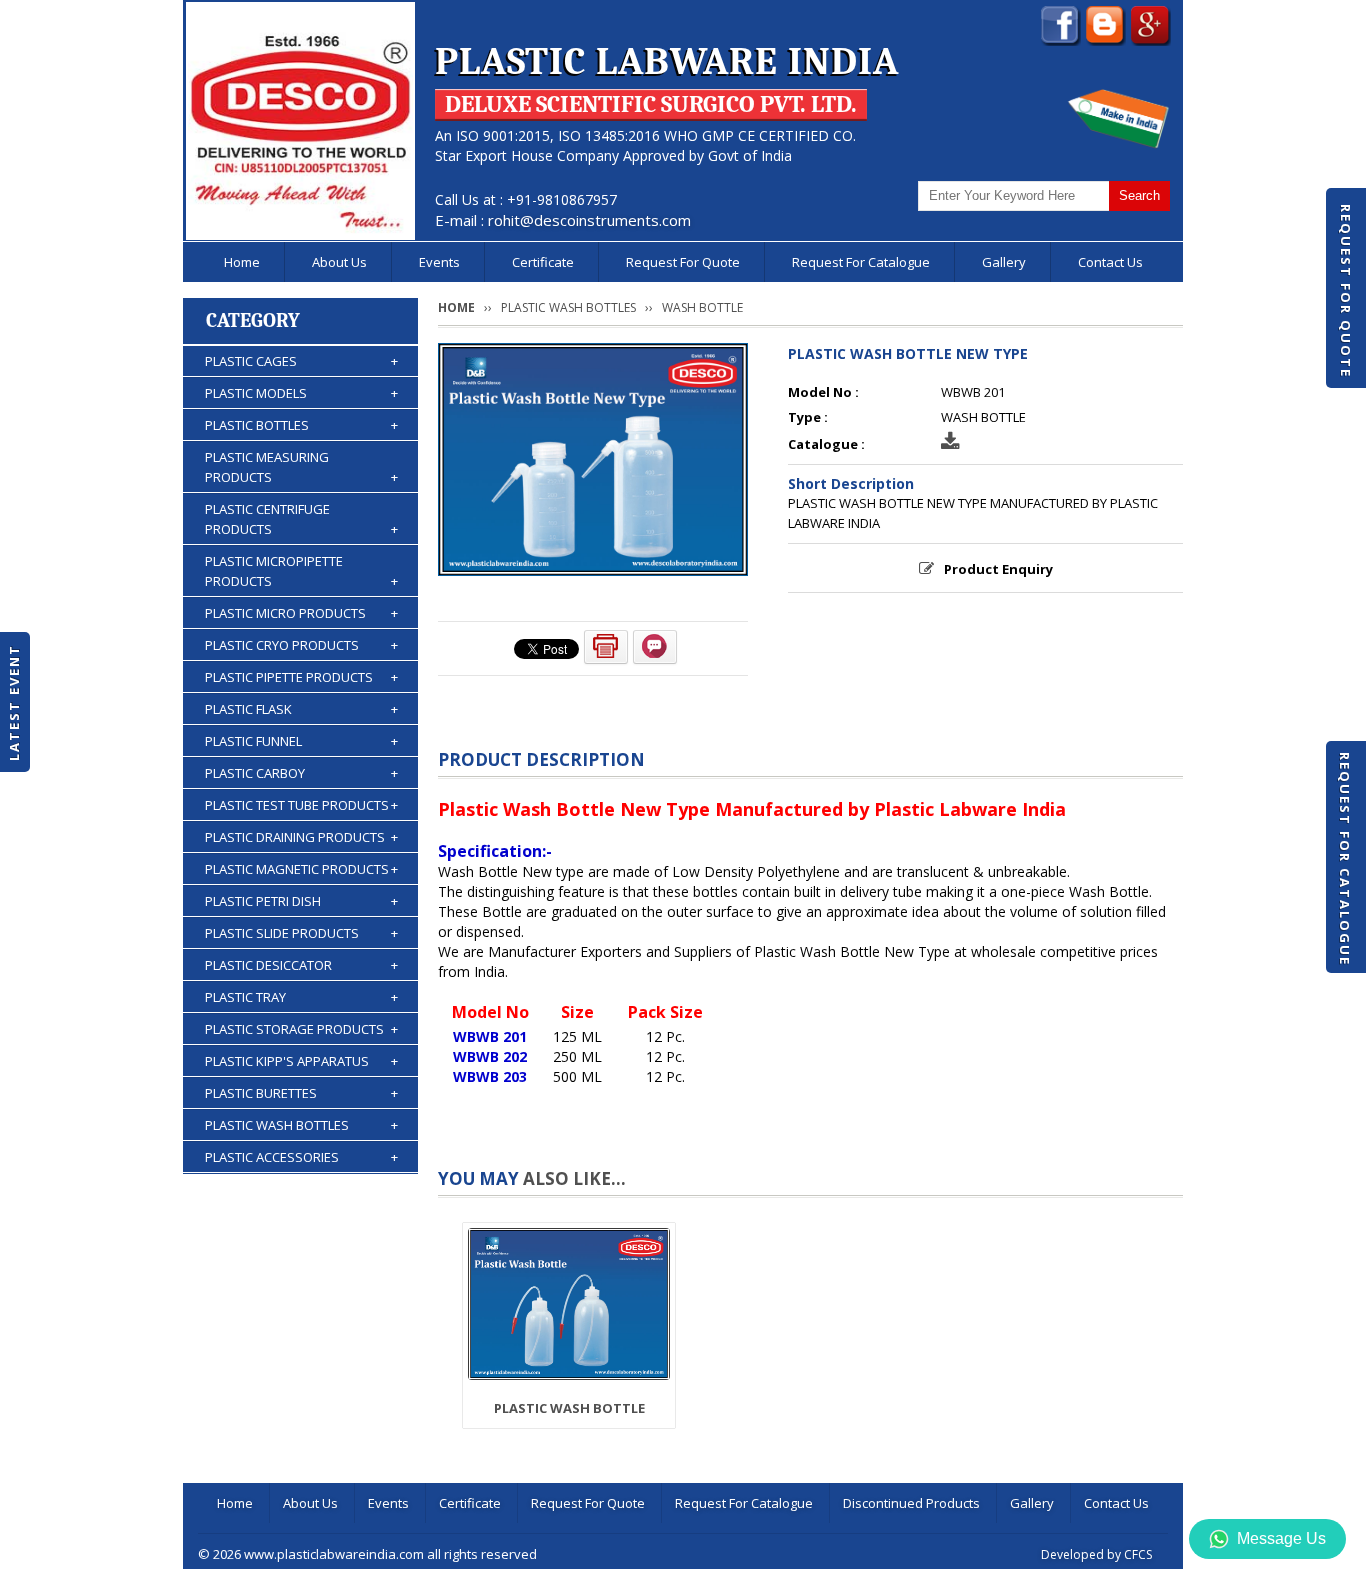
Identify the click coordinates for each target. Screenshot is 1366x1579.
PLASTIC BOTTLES (301, 425)
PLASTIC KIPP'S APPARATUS (301, 1061)
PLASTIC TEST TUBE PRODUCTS (301, 805)
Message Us (1281, 1538)
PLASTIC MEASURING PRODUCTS (301, 467)
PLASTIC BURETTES (301, 1093)
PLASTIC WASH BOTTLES (301, 1125)
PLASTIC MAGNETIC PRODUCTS (301, 869)
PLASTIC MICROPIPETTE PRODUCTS (301, 571)
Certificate (543, 262)
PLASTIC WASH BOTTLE (569, 1408)
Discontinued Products (911, 1503)
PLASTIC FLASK (301, 709)
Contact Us (1110, 262)
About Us (339, 262)
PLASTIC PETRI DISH (301, 901)
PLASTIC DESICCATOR (301, 965)
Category (253, 320)
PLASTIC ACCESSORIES (301, 1157)
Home (242, 262)
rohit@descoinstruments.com (589, 220)
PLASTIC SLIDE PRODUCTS (301, 933)
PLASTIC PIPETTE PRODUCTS (301, 677)
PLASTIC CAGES (301, 361)
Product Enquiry (998, 569)
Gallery (1004, 262)
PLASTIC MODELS (301, 393)
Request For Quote (1346, 291)
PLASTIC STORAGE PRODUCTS (301, 1029)
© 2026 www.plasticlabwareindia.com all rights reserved (367, 1554)
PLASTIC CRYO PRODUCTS (301, 645)
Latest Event (14, 701)
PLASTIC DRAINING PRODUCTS (301, 837)
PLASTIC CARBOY (301, 773)
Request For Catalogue (1345, 859)
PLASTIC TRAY (301, 997)
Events (439, 262)
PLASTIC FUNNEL (301, 741)
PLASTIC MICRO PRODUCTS (301, 613)
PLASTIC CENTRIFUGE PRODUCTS (301, 519)
